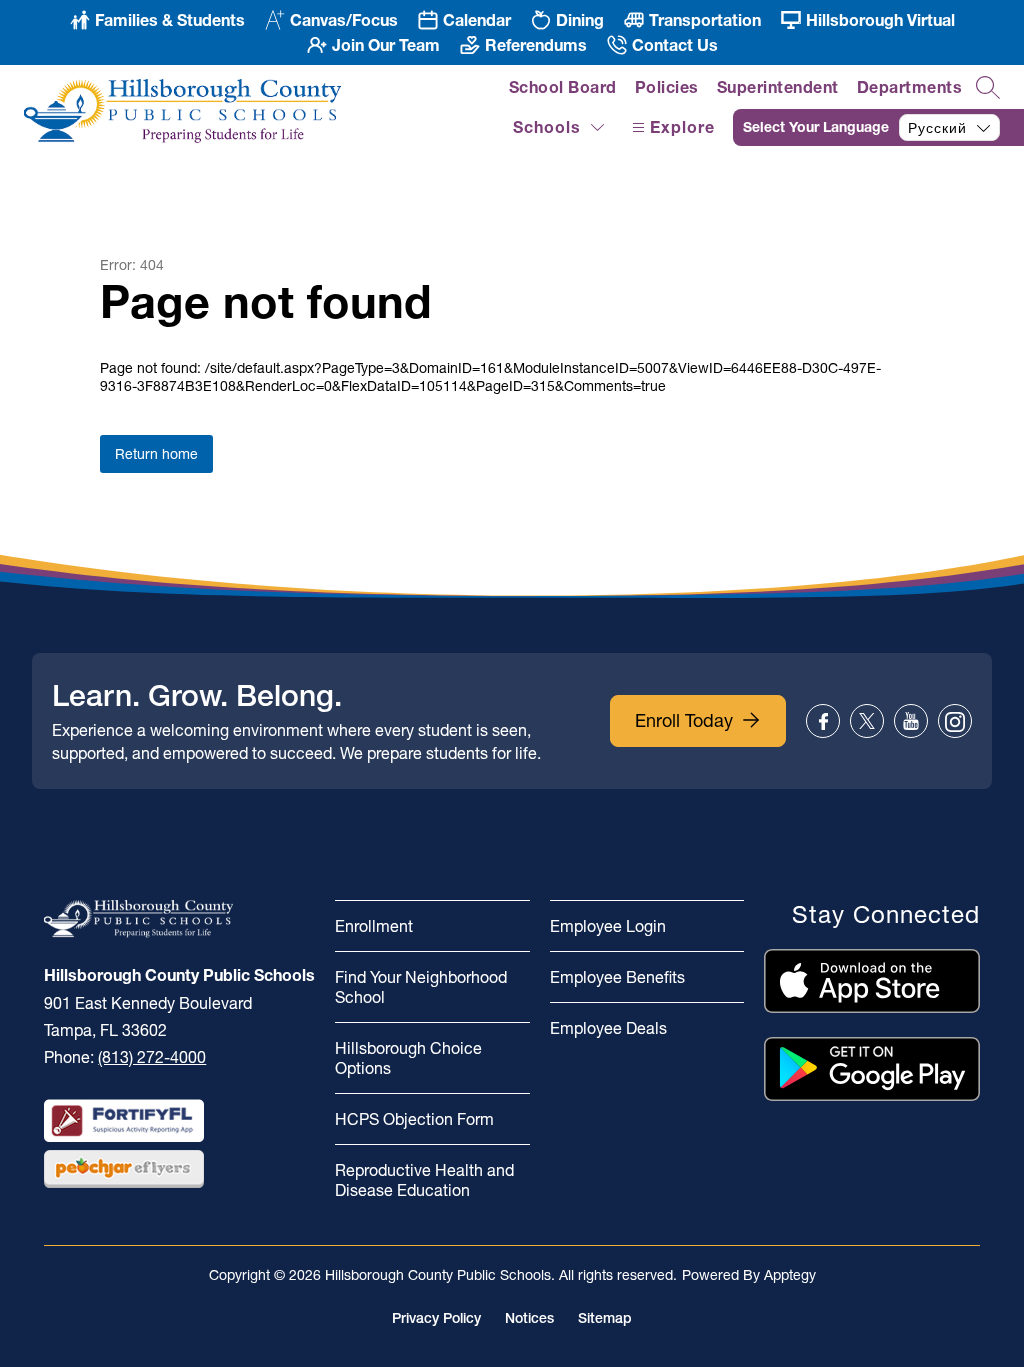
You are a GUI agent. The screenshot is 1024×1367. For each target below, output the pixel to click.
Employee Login (608, 926)
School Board (563, 87)
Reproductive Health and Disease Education (424, 1180)
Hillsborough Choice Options (408, 1058)
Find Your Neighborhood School (421, 987)
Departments (910, 87)
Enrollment (374, 926)
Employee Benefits (617, 977)
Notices (529, 1318)
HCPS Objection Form (414, 1119)
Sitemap (605, 1318)
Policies (667, 87)
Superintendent (778, 87)
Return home (156, 454)
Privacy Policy (436, 1318)
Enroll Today (684, 720)
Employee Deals (608, 1028)
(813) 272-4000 (152, 1057)
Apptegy (790, 1275)
